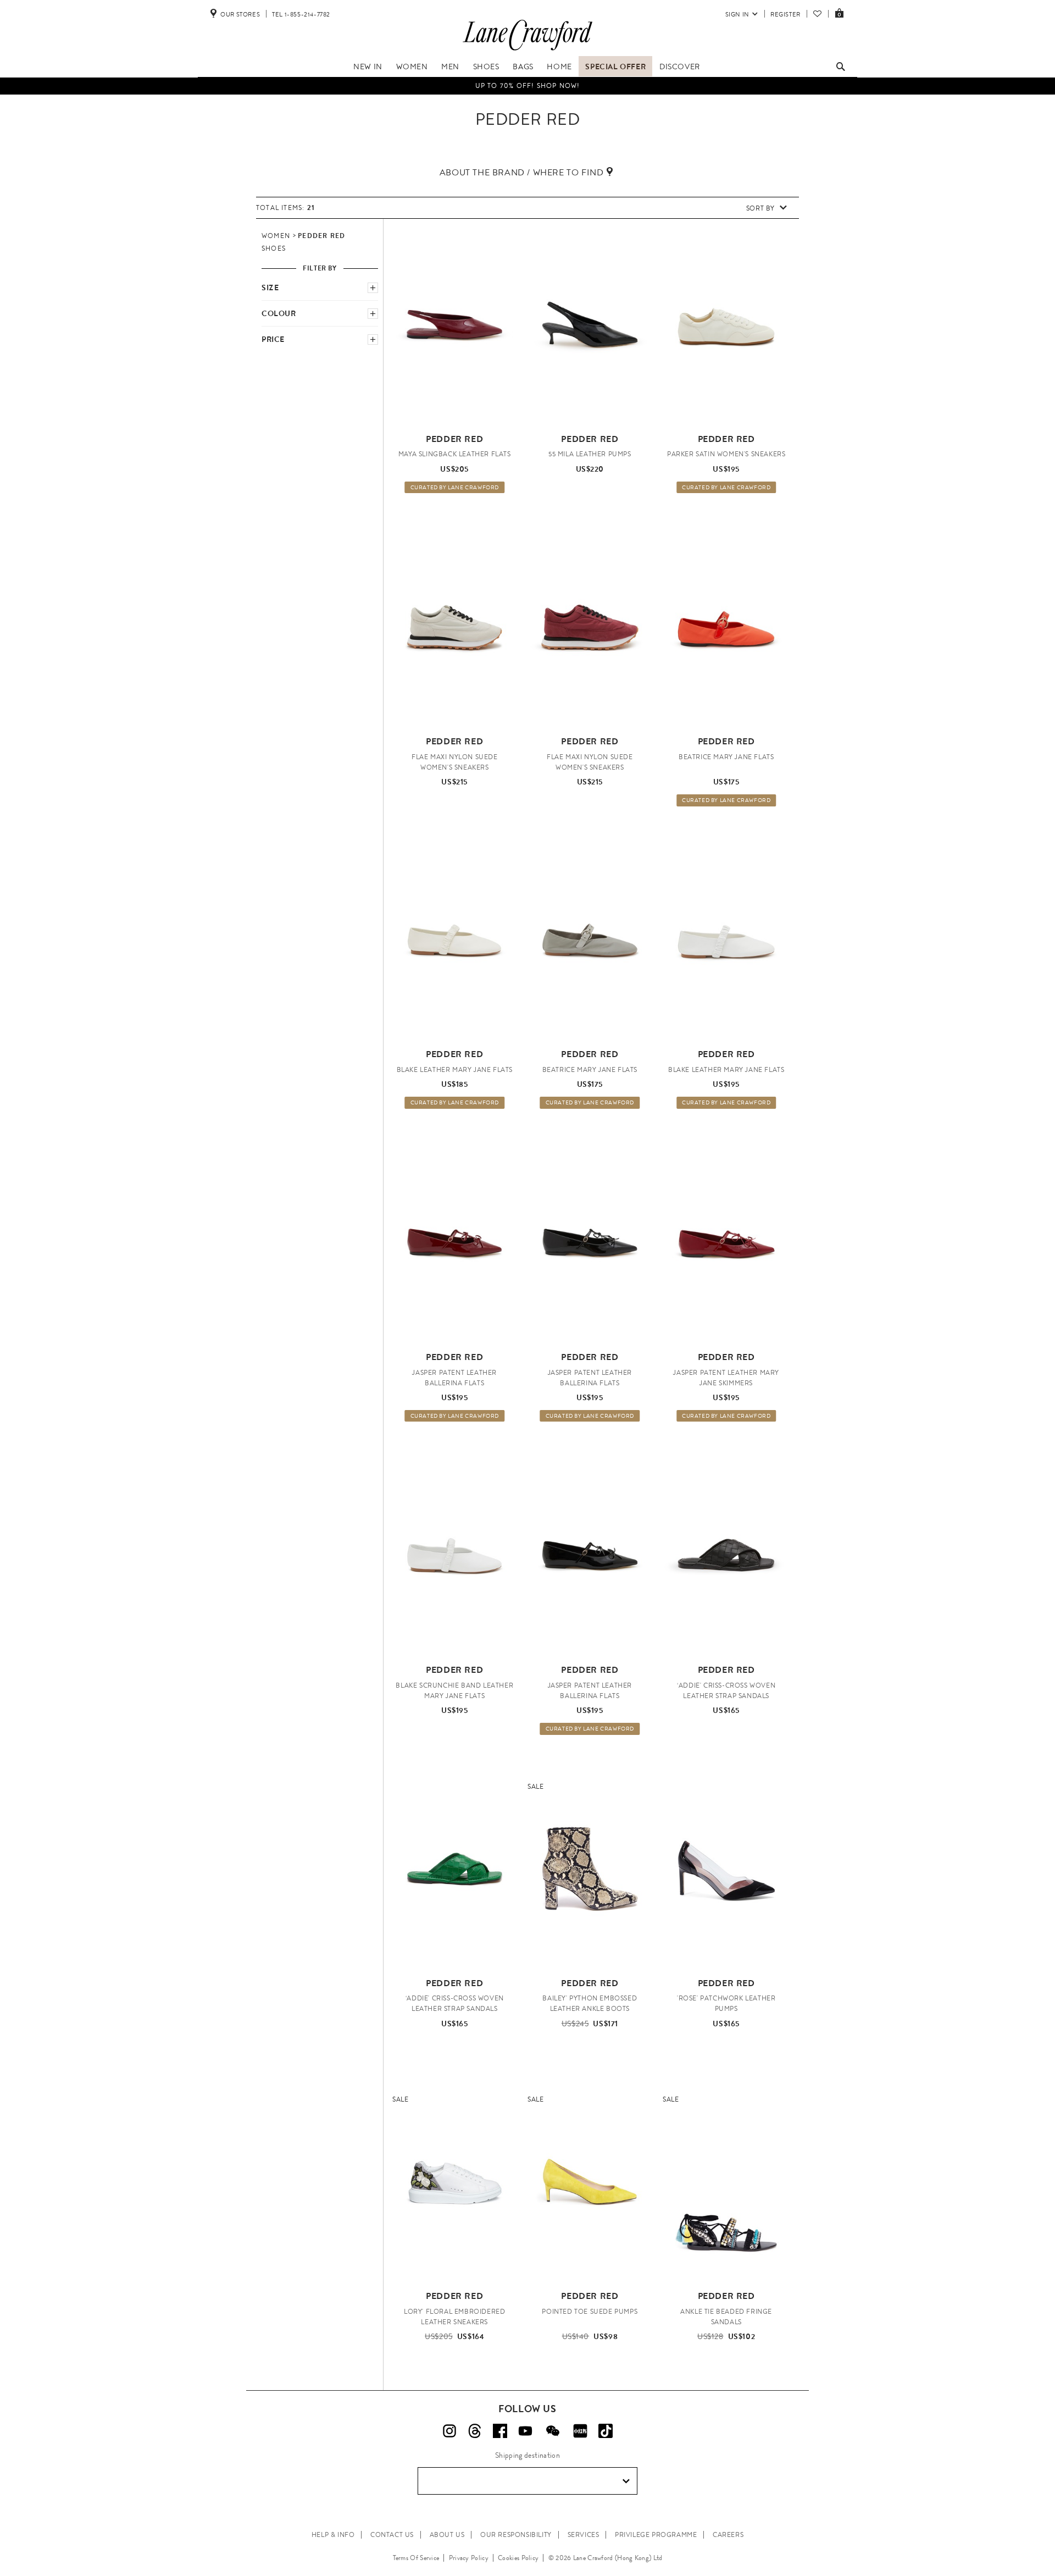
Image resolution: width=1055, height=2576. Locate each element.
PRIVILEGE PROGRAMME (656, 2535)
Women (412, 67)
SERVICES (584, 2535)
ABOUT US (447, 2535)
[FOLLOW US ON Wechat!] (553, 2431)
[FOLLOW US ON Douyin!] (606, 2431)
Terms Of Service (416, 2558)
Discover (680, 67)
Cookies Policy (518, 2558)
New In (368, 67)
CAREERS (728, 2535)
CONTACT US (392, 2535)
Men (450, 67)
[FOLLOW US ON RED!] (580, 2431)
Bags (523, 67)
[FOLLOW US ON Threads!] (475, 2431)
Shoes (486, 67)
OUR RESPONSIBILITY (516, 2535)
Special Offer (615, 67)
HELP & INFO (333, 2535)
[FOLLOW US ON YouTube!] (525, 2431)
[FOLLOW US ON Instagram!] (449, 2431)
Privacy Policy (469, 2558)
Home (559, 67)
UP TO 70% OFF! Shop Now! (528, 85)
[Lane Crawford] (527, 51)
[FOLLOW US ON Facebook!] (500, 2431)
